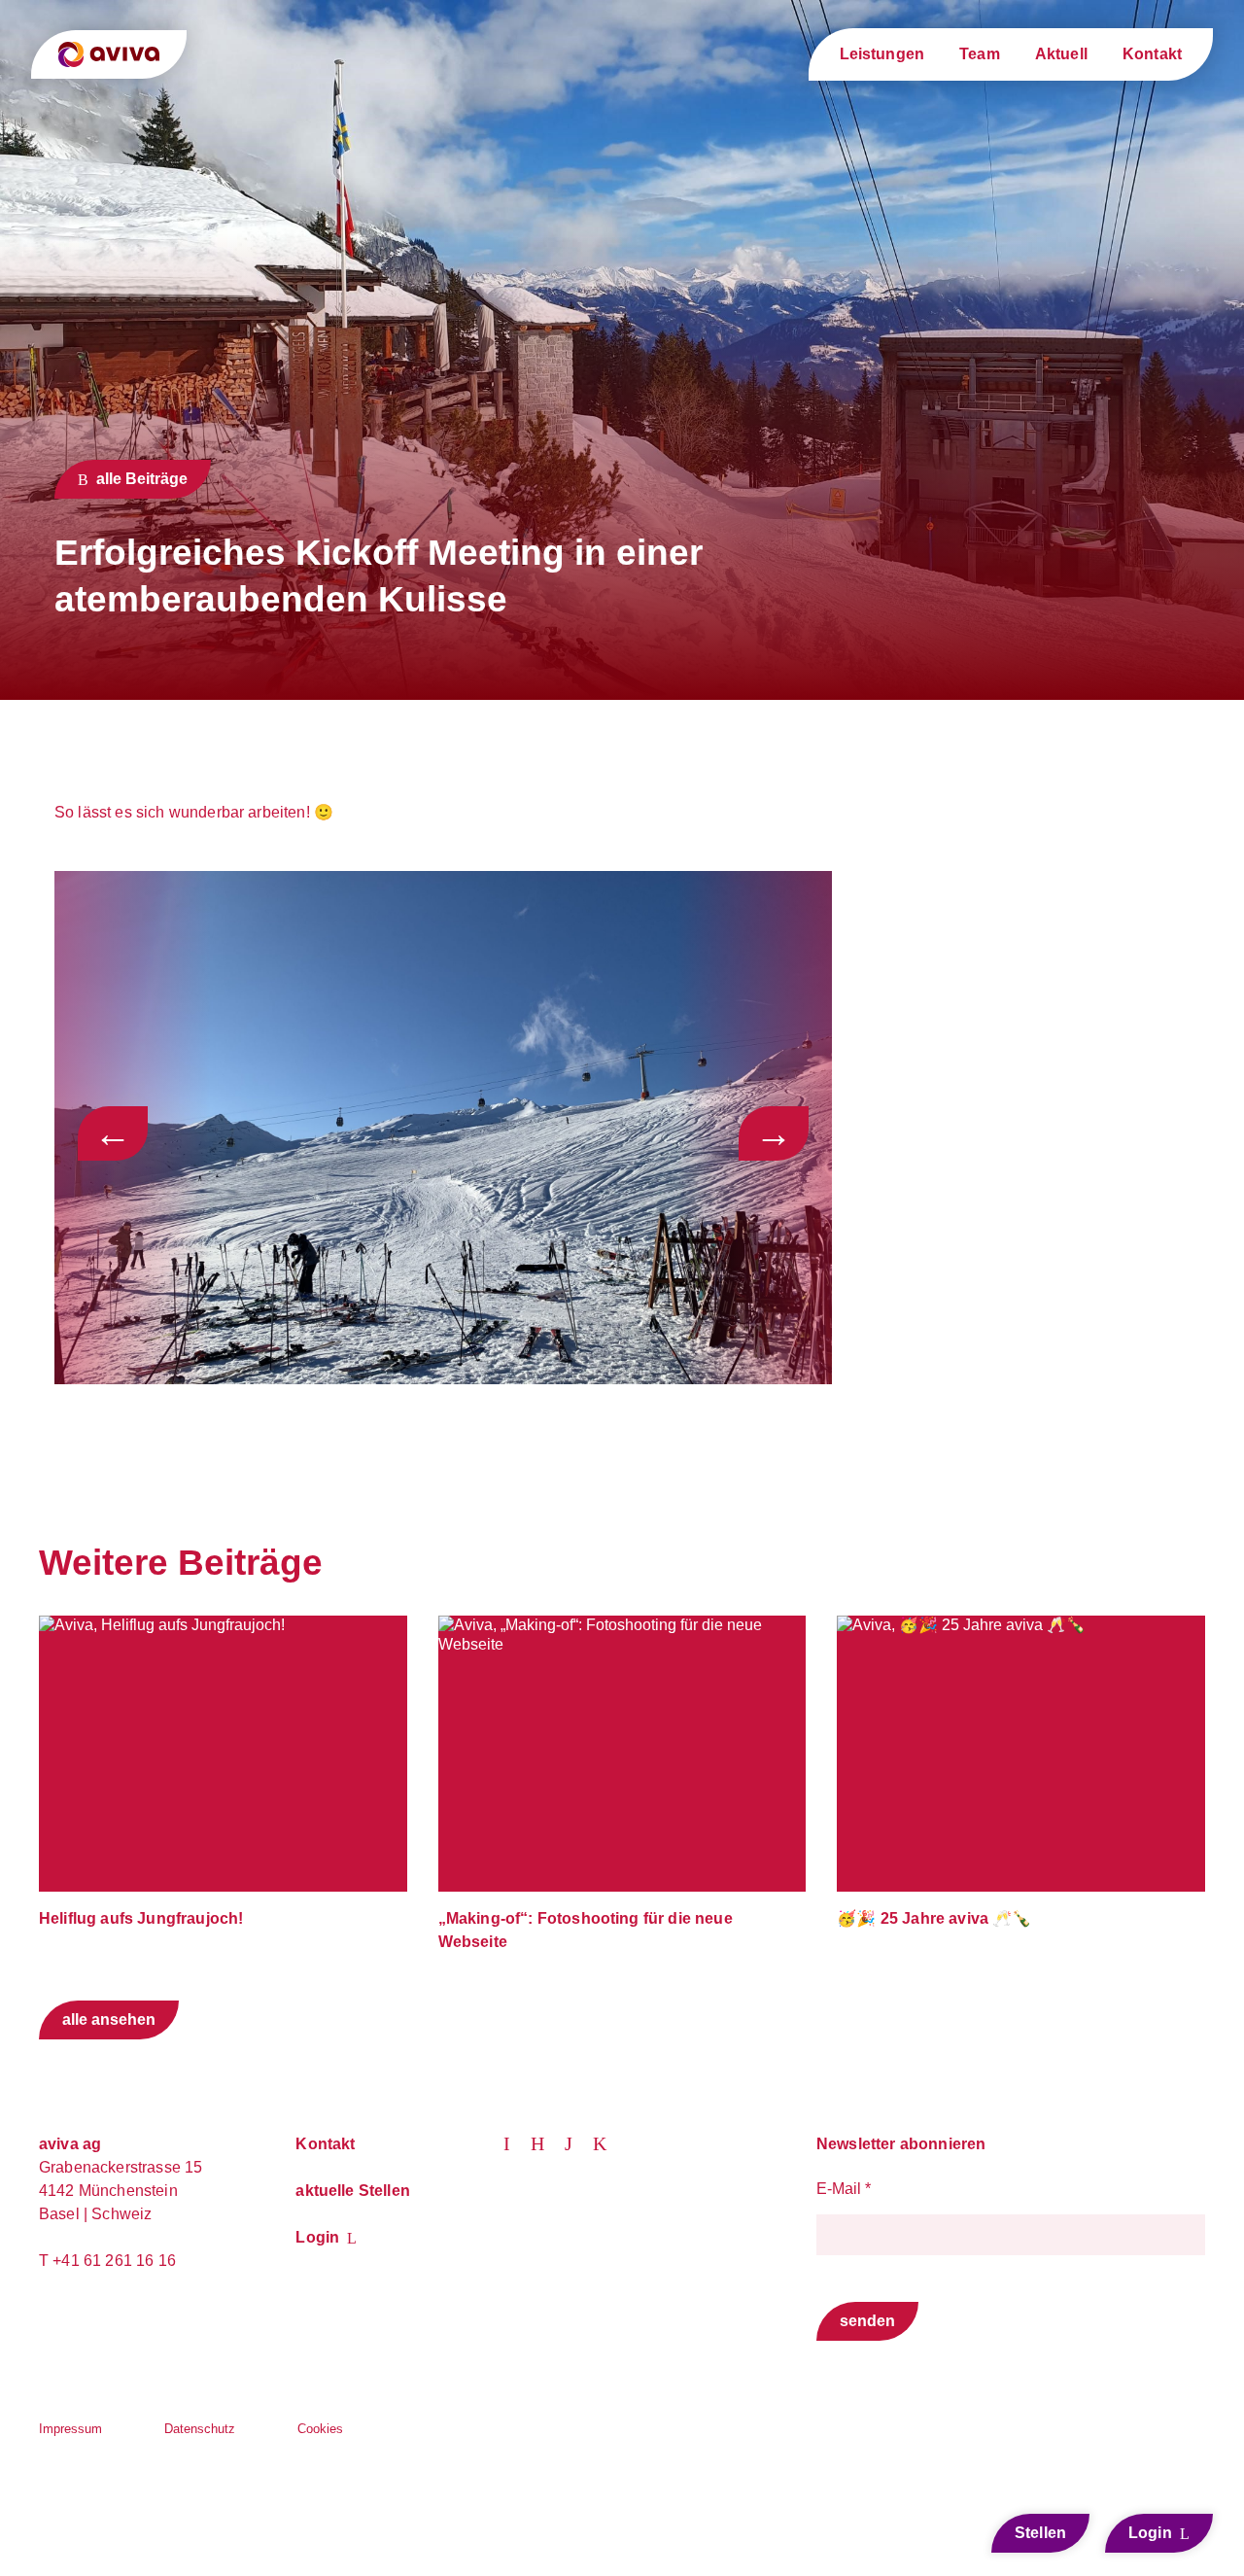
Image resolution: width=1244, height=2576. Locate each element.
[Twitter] (548, 2142)
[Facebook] (607, 2142)
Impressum (70, 2429)
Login (317, 2237)
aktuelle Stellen (353, 2191)
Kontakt (1152, 54)
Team (980, 54)
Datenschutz (200, 2429)
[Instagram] (579, 2142)
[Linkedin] (517, 2142)
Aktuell (1061, 54)
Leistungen (882, 54)
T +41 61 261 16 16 (107, 2261)
